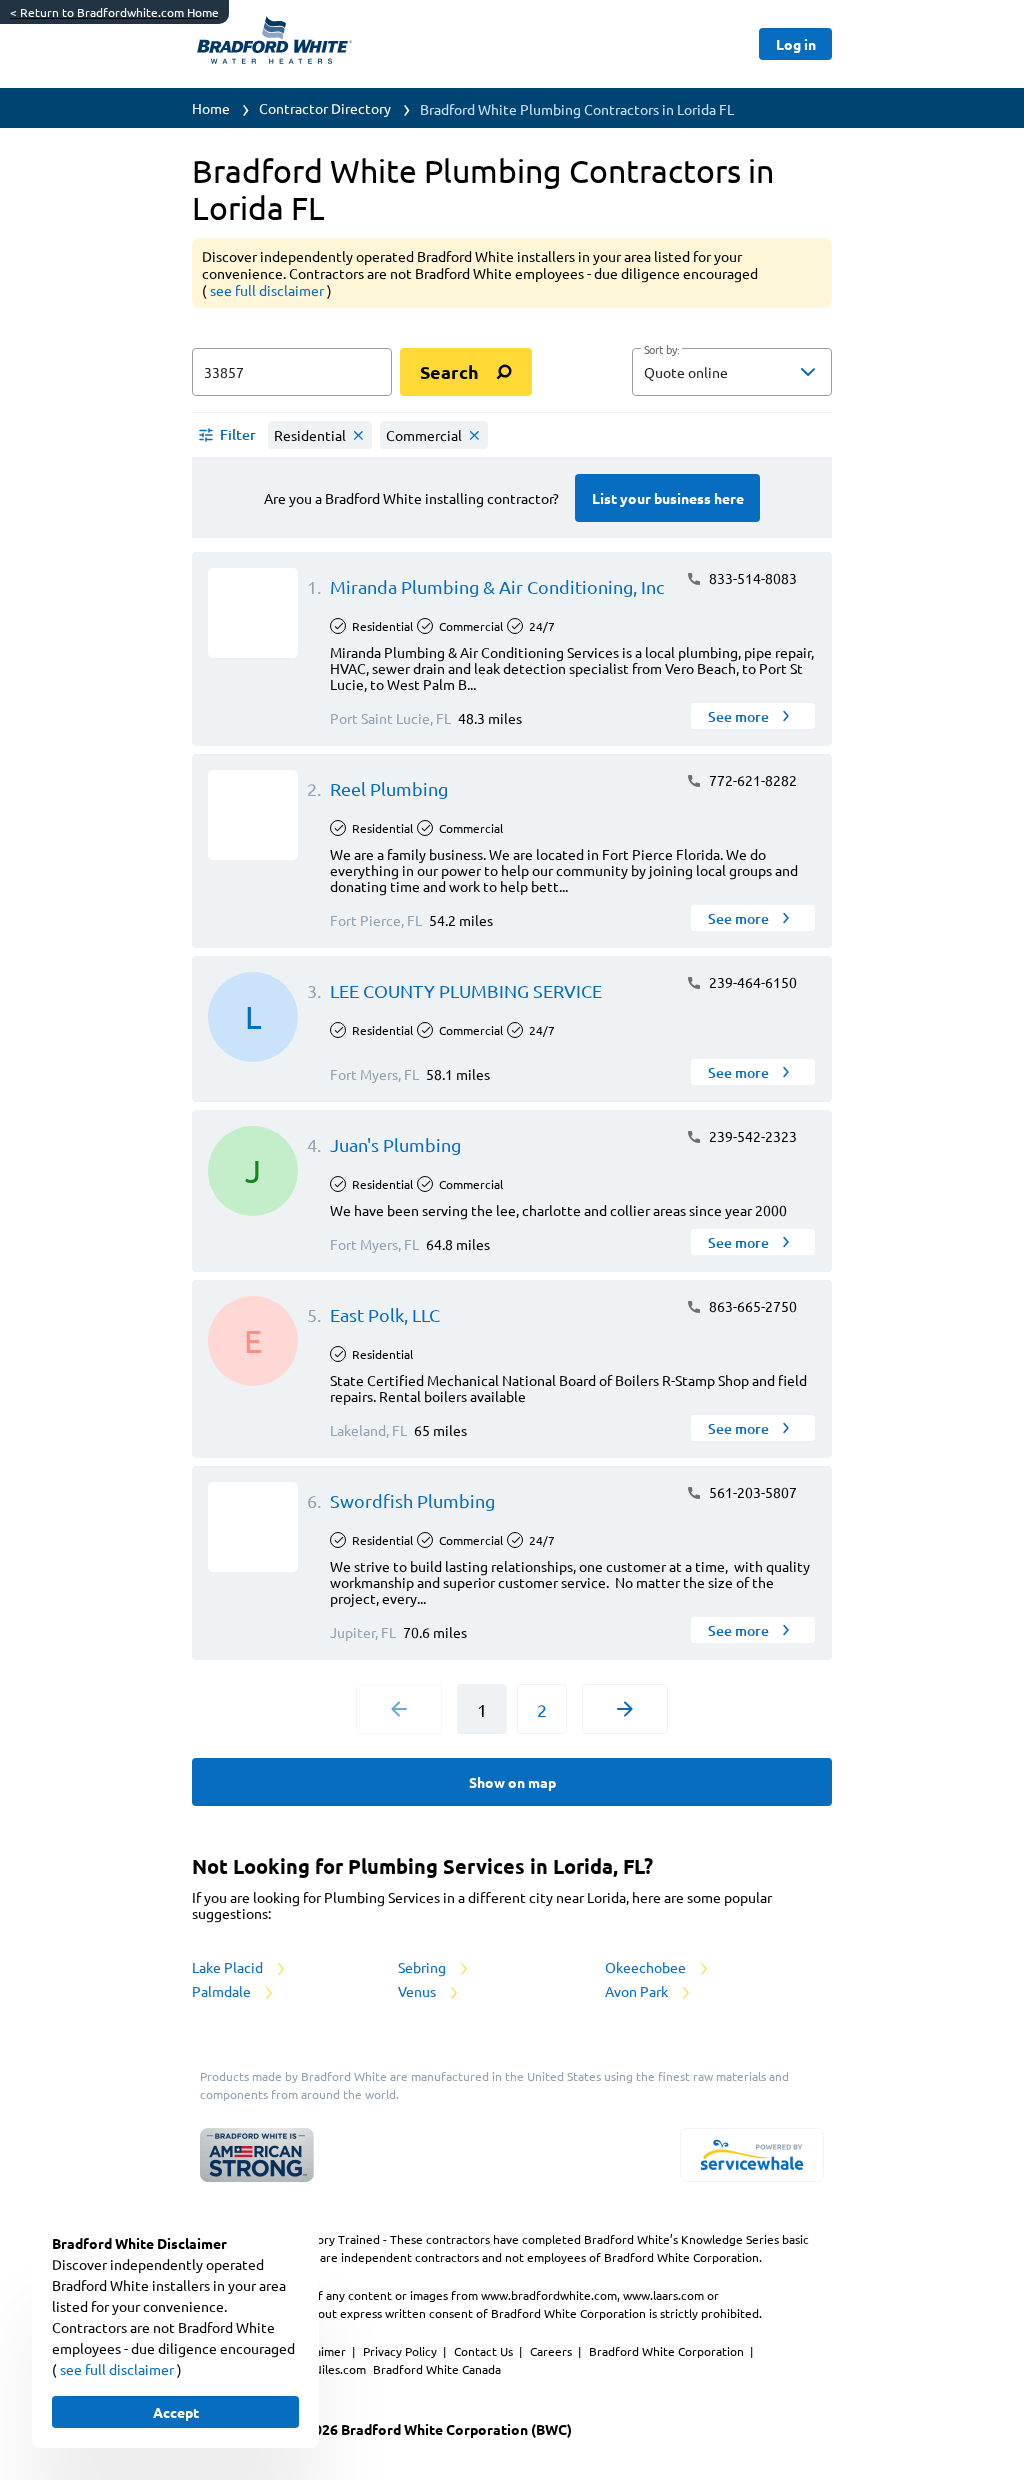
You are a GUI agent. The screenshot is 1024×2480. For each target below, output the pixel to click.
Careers (552, 2351)
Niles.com (341, 2369)
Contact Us (485, 2351)
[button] (732, 372)
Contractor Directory (325, 108)
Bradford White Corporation (668, 2351)
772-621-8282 (751, 780)
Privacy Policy (401, 2351)
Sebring (423, 1967)
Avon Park (638, 1991)
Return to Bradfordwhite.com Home (114, 12)
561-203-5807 (751, 1492)
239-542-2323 (751, 1136)
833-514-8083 (751, 578)
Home (211, 108)
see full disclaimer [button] (268, 290)
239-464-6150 (751, 982)
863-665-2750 (751, 1306)
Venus (418, 1991)
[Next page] (625, 1709)
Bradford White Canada (437, 2369)
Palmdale (223, 1991)
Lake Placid (229, 1967)
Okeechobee (647, 1967)
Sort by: (661, 350)
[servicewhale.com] (752, 2155)
